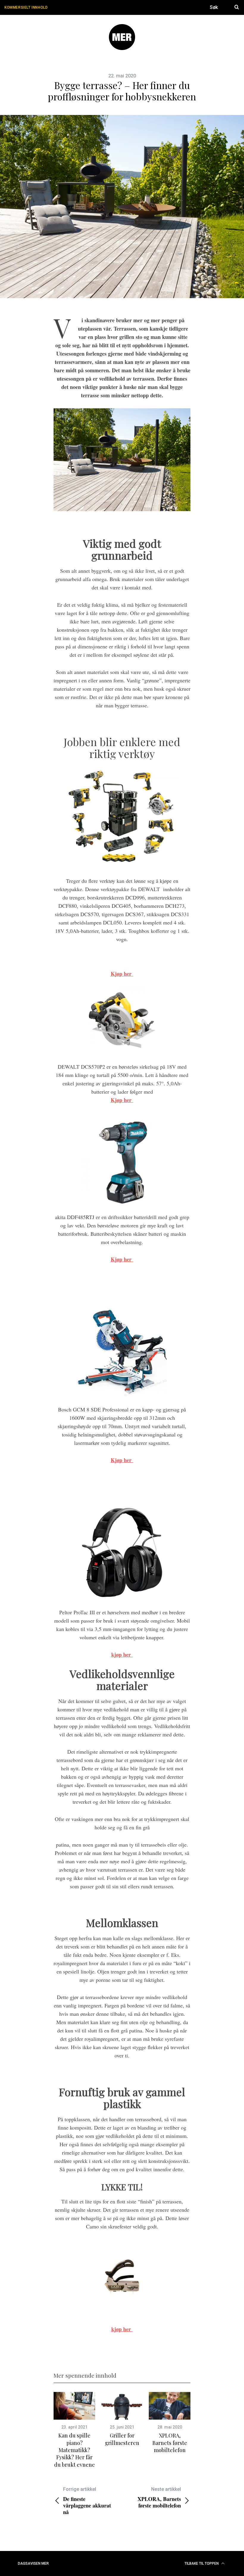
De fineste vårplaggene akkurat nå (87, 2501)
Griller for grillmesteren (122, 2439)
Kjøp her (122, 1100)
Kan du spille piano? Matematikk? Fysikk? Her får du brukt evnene (75, 2450)
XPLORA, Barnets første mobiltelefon (170, 2443)
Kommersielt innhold (26, 7)
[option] (74, 2430)
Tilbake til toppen (202, 2563)
